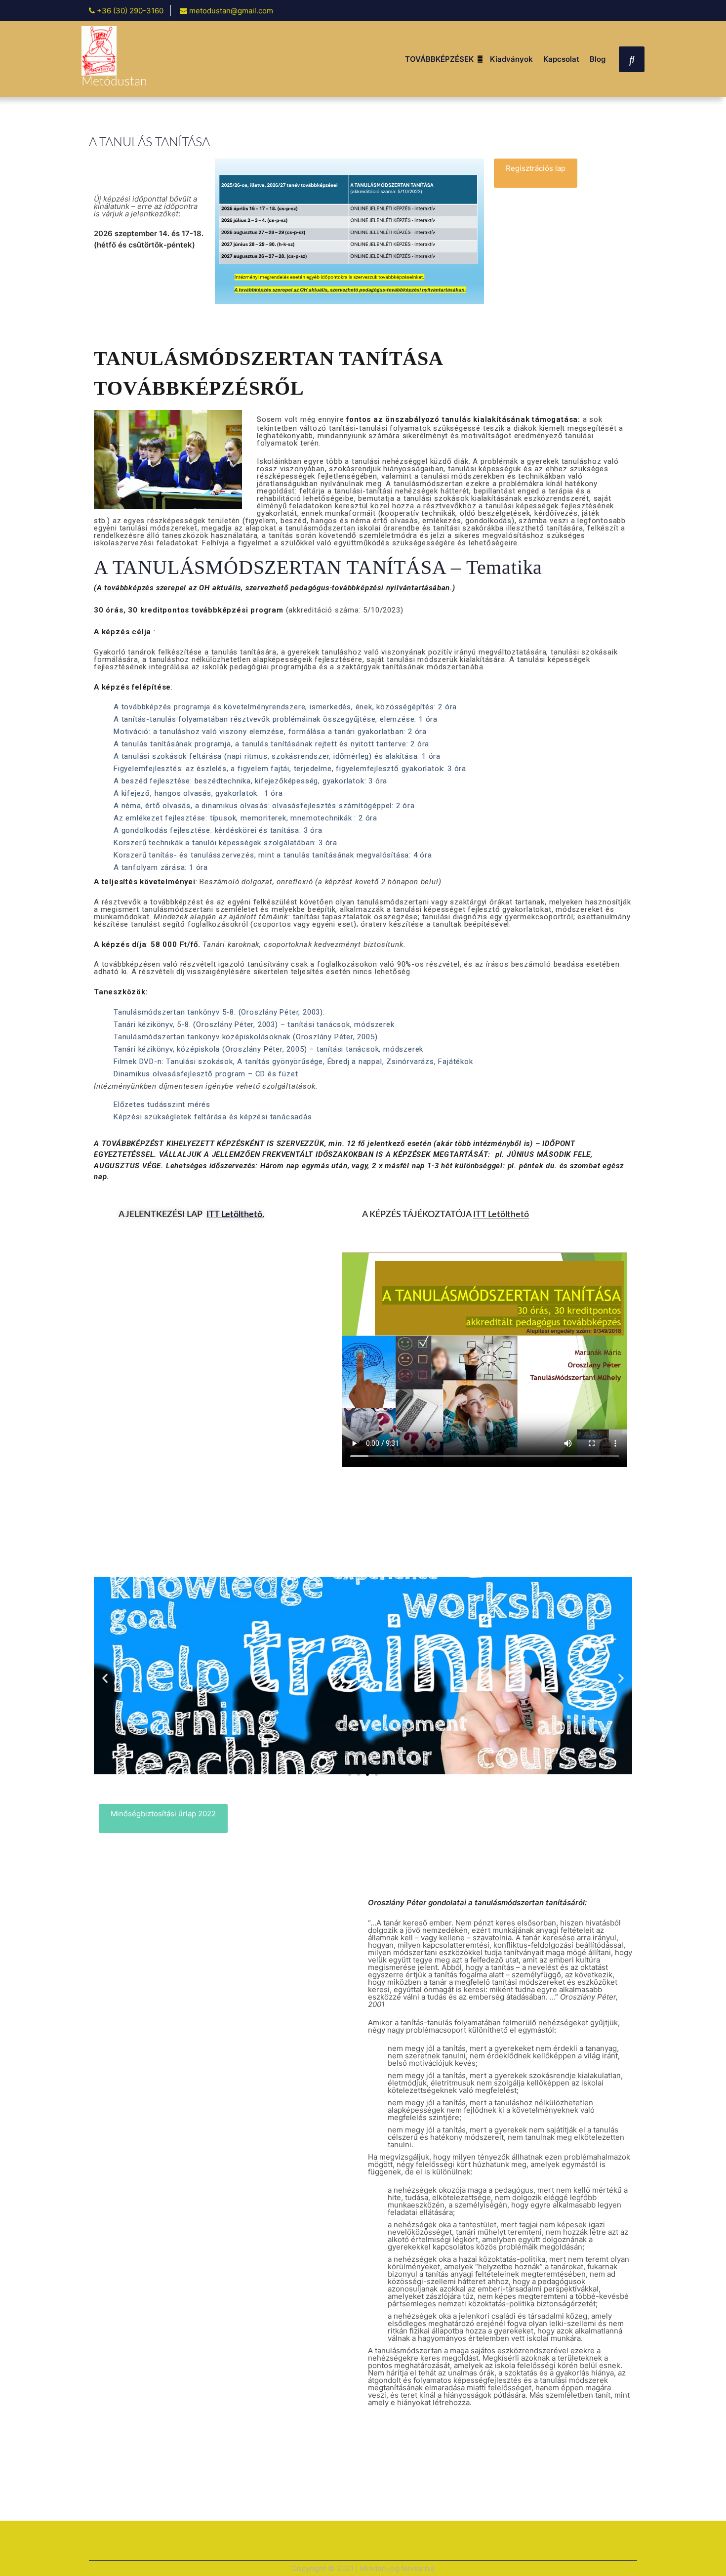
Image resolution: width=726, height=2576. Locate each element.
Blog (598, 59)
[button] (536, 173)
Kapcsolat (561, 59)
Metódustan (114, 82)
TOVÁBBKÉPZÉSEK (439, 59)
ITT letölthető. (235, 1215)
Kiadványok (511, 59)
